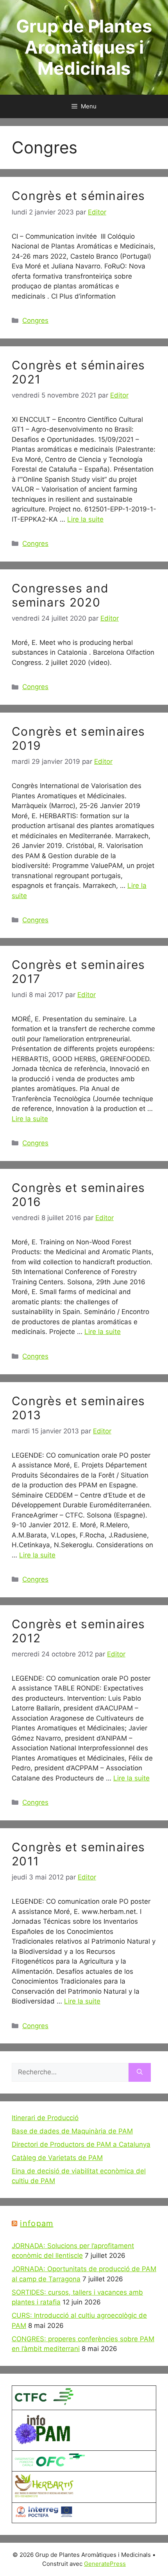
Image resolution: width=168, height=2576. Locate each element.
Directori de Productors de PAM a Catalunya (81, 2144)
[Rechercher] (140, 2072)
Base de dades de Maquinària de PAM (72, 2131)
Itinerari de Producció (45, 2118)
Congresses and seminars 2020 (60, 595)
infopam (37, 2223)
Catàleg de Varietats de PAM (57, 2158)
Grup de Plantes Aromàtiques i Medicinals (84, 47)
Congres (35, 320)
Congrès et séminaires (78, 196)
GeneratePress (105, 2564)
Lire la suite (85, 519)
